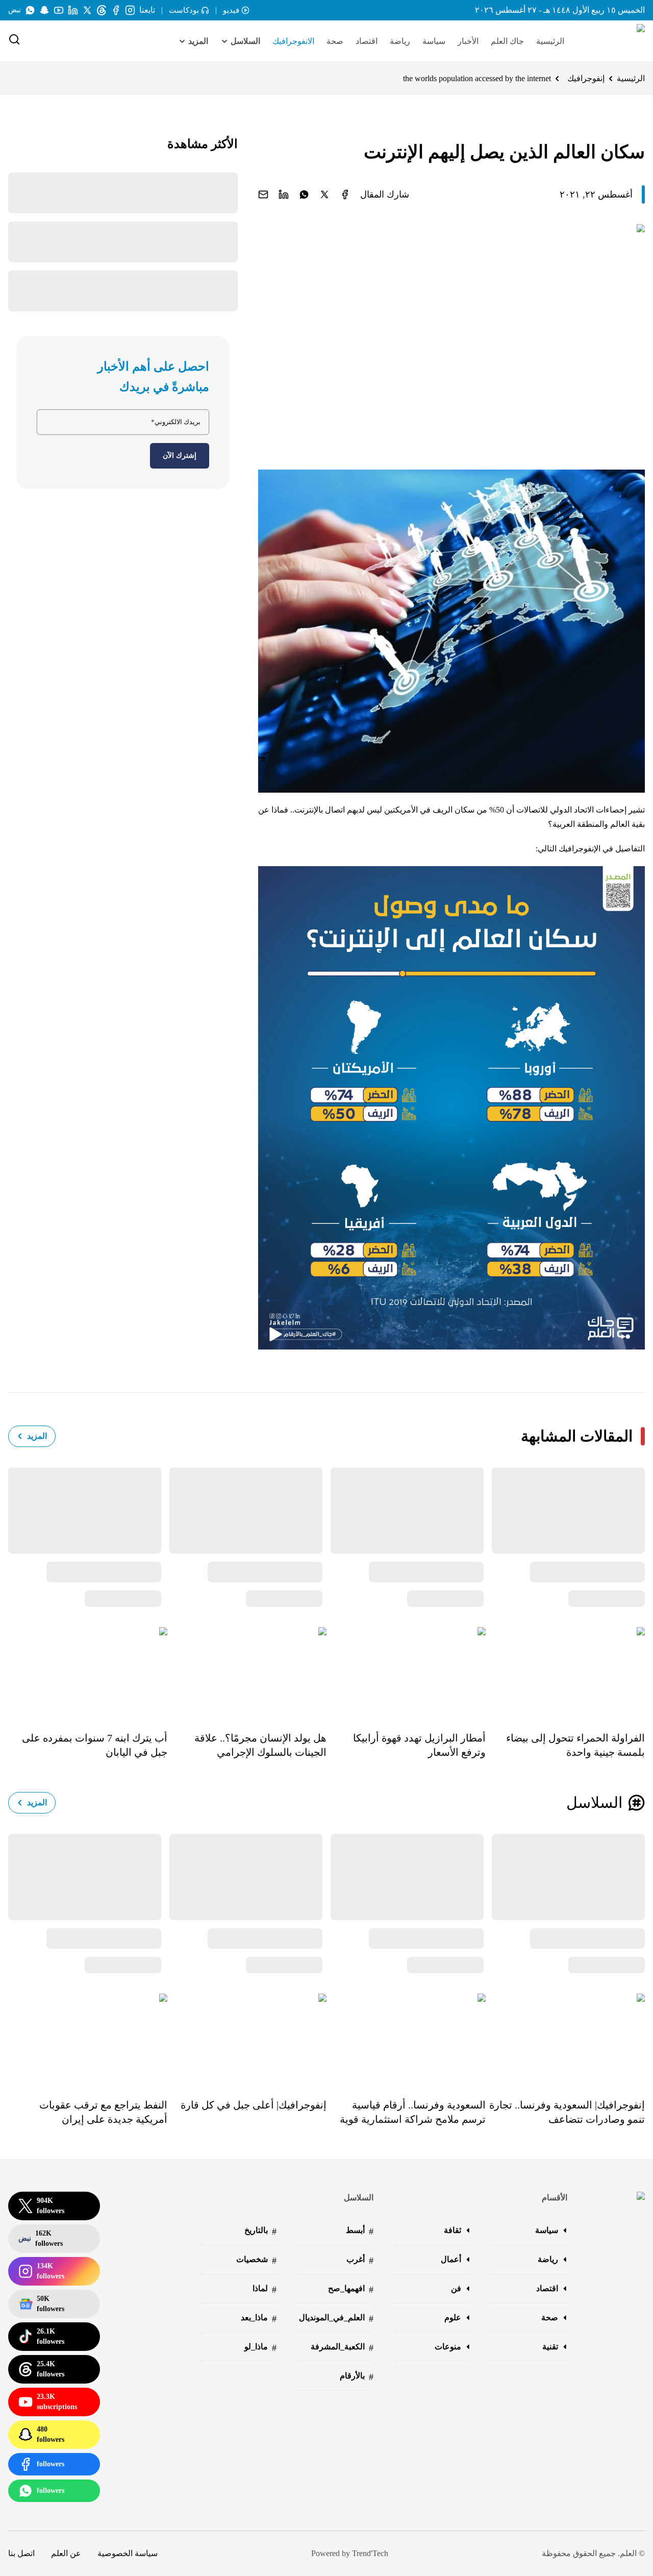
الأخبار (468, 41)
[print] (345, 194)
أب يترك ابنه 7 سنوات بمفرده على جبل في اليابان (95, 1745)
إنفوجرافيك (586, 78)
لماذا (265, 2289)
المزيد (37, 1436)
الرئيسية (550, 41)
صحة (335, 41)
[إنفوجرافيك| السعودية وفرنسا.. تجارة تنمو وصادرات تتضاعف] (565, 2039)
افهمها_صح (351, 2289)
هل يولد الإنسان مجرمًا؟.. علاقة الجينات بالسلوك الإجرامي (260, 1745)
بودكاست (184, 10)
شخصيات (256, 2260)
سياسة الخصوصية (128, 2553)
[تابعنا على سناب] (44, 10)
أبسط (360, 2231)
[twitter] (324, 194)
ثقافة (453, 2230)
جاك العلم (507, 41)
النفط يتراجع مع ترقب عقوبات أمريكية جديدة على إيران (103, 2112)
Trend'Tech (370, 2553)
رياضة (400, 41)
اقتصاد (367, 41)
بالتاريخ (260, 2231)
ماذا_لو (260, 2348)
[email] (263, 194)
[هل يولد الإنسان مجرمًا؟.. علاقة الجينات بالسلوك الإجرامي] (247, 1672)
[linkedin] (284, 194)
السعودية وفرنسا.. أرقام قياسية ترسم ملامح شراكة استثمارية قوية (413, 2112)
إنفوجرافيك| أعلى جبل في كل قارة (254, 2105)
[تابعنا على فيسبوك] (116, 10)
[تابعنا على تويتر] (87, 10)
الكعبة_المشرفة (342, 2348)
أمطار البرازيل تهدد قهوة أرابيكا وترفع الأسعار (419, 1745)
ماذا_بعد (259, 2319)
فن (456, 2288)
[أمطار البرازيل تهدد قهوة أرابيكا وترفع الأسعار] (406, 1672)
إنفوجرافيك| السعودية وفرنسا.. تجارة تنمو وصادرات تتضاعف (567, 2112)
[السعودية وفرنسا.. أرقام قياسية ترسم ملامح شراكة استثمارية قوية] (406, 2039)
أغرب (360, 2260)
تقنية (550, 2347)
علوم (453, 2317)
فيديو (231, 10)
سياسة (434, 41)
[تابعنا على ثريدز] (102, 10)
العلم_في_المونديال (336, 2319)
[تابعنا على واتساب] (30, 10)
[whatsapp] (304, 194)
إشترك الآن (180, 456)
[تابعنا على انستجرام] (130, 10)
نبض (15, 10)
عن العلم (66, 2553)
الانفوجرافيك (293, 41)
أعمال (451, 2259)
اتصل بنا (21, 2553)
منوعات (448, 2347)
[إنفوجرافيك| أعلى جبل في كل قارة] (247, 2039)
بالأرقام (357, 2377)
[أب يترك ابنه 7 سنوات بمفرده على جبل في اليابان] (88, 1672)
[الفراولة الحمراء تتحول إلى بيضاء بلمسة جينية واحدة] (565, 1672)
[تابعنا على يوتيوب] (59, 10)
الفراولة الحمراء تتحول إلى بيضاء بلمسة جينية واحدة (575, 1745)
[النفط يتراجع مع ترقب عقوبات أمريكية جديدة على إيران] (88, 2039)
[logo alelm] (615, 41)
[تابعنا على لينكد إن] (73, 10)
